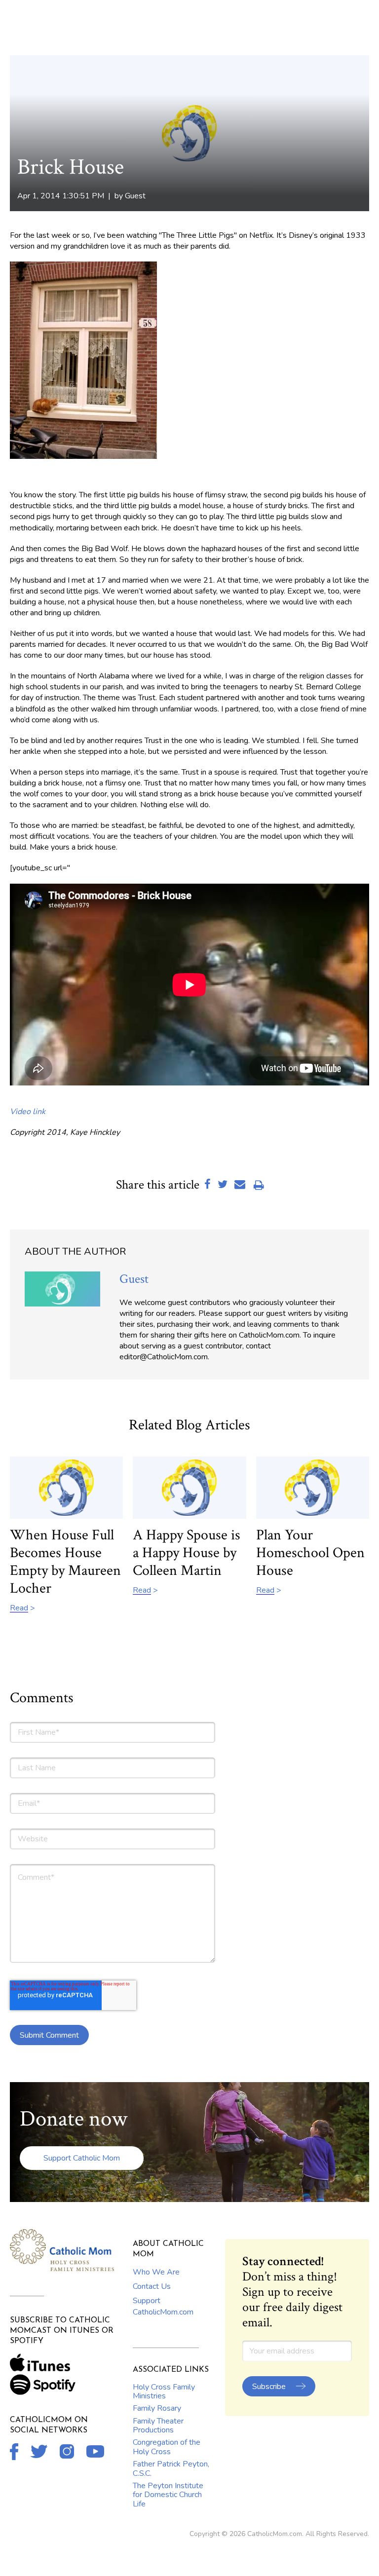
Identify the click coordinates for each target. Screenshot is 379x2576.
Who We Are (156, 2272)
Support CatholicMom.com (163, 2306)
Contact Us (152, 2286)
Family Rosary (157, 2408)
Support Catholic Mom (82, 2158)
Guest (135, 196)
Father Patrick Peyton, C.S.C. (171, 2468)
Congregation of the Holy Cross (167, 2447)
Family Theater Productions (158, 2426)
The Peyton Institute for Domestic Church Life (168, 2495)
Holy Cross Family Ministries (164, 2391)
